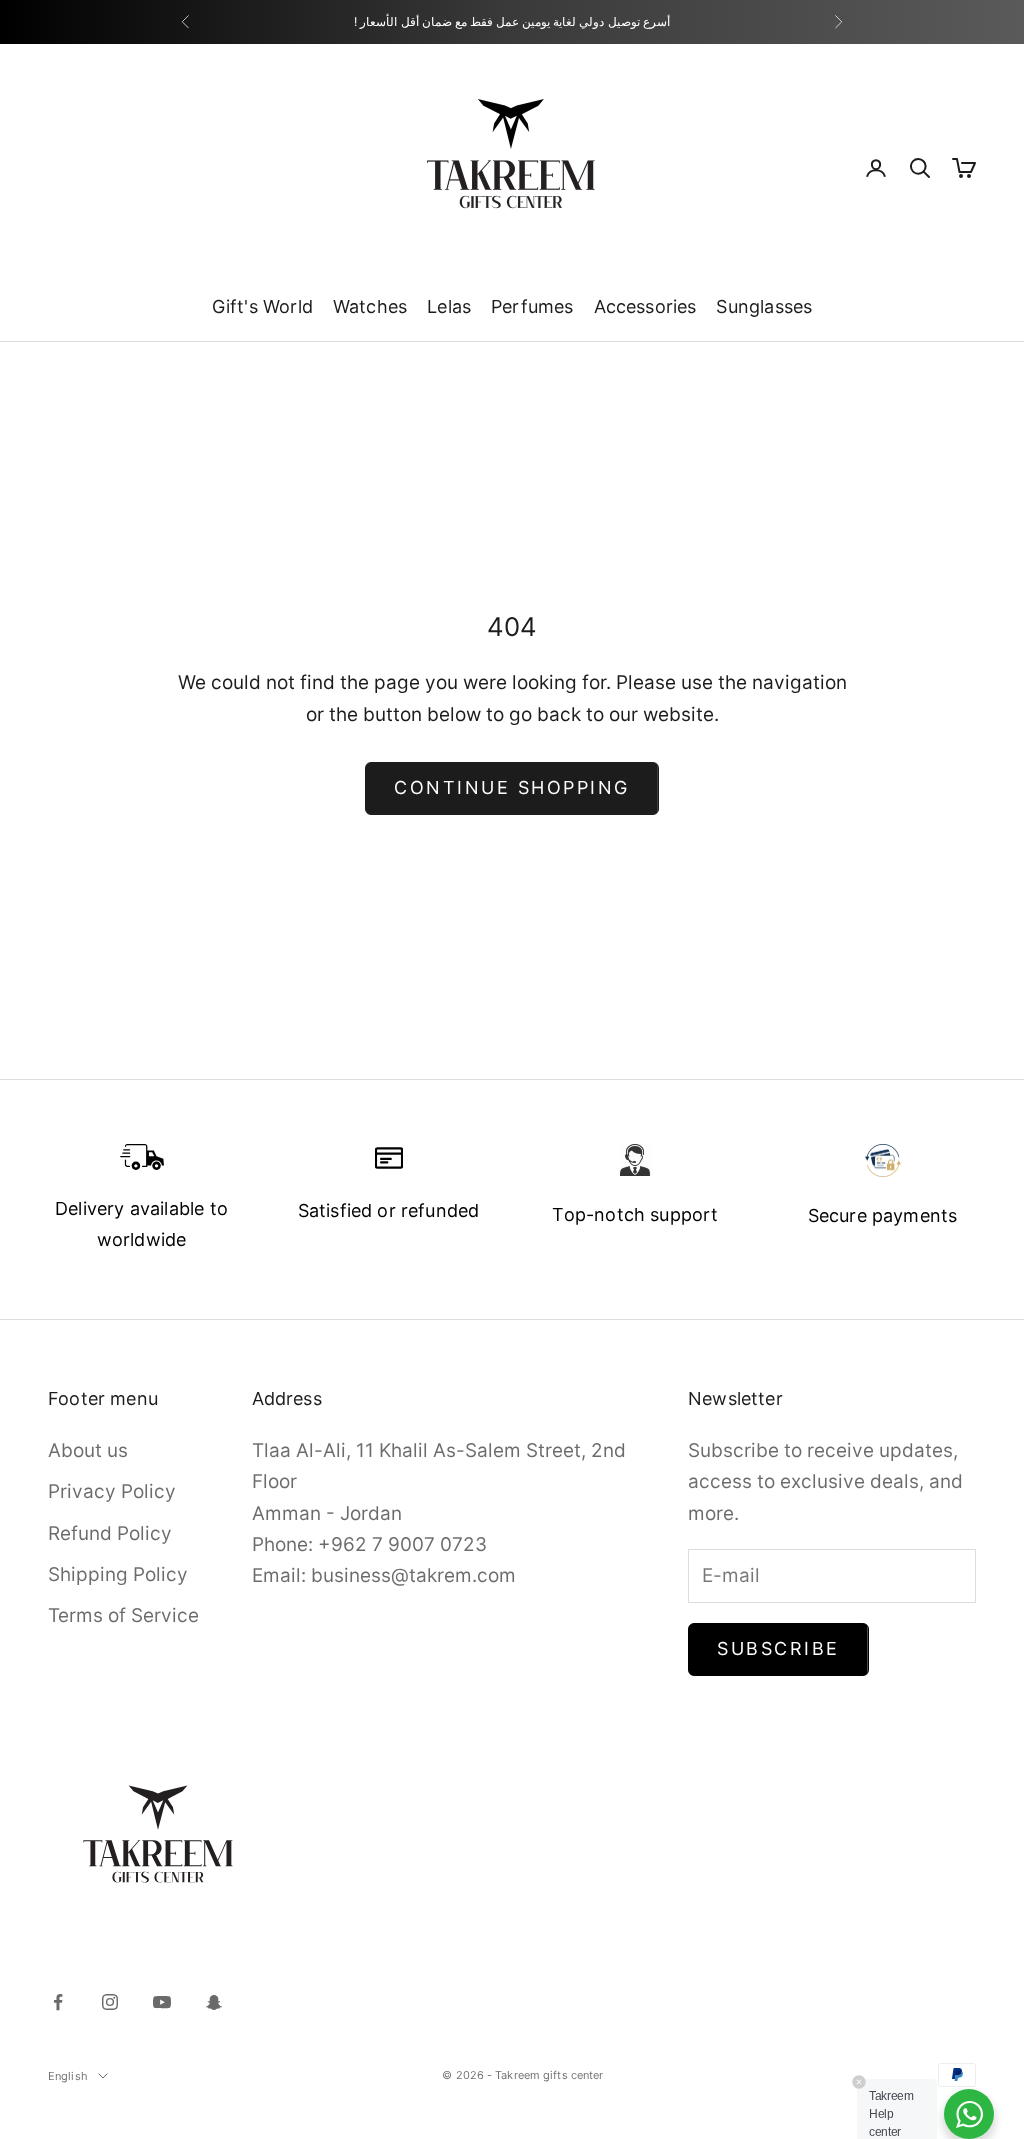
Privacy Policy (112, 1491)
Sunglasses (764, 306)
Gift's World (262, 306)
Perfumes (532, 306)
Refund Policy (110, 1533)
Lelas (449, 306)
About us (88, 1450)
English (68, 2076)
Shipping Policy (118, 1574)
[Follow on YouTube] (162, 2002)
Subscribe (778, 1648)
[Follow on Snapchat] (214, 2002)
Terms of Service (123, 1615)
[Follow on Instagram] (110, 2002)
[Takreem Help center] (969, 2114)
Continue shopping (512, 787)
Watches (370, 306)
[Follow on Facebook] (58, 2002)
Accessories (645, 306)
